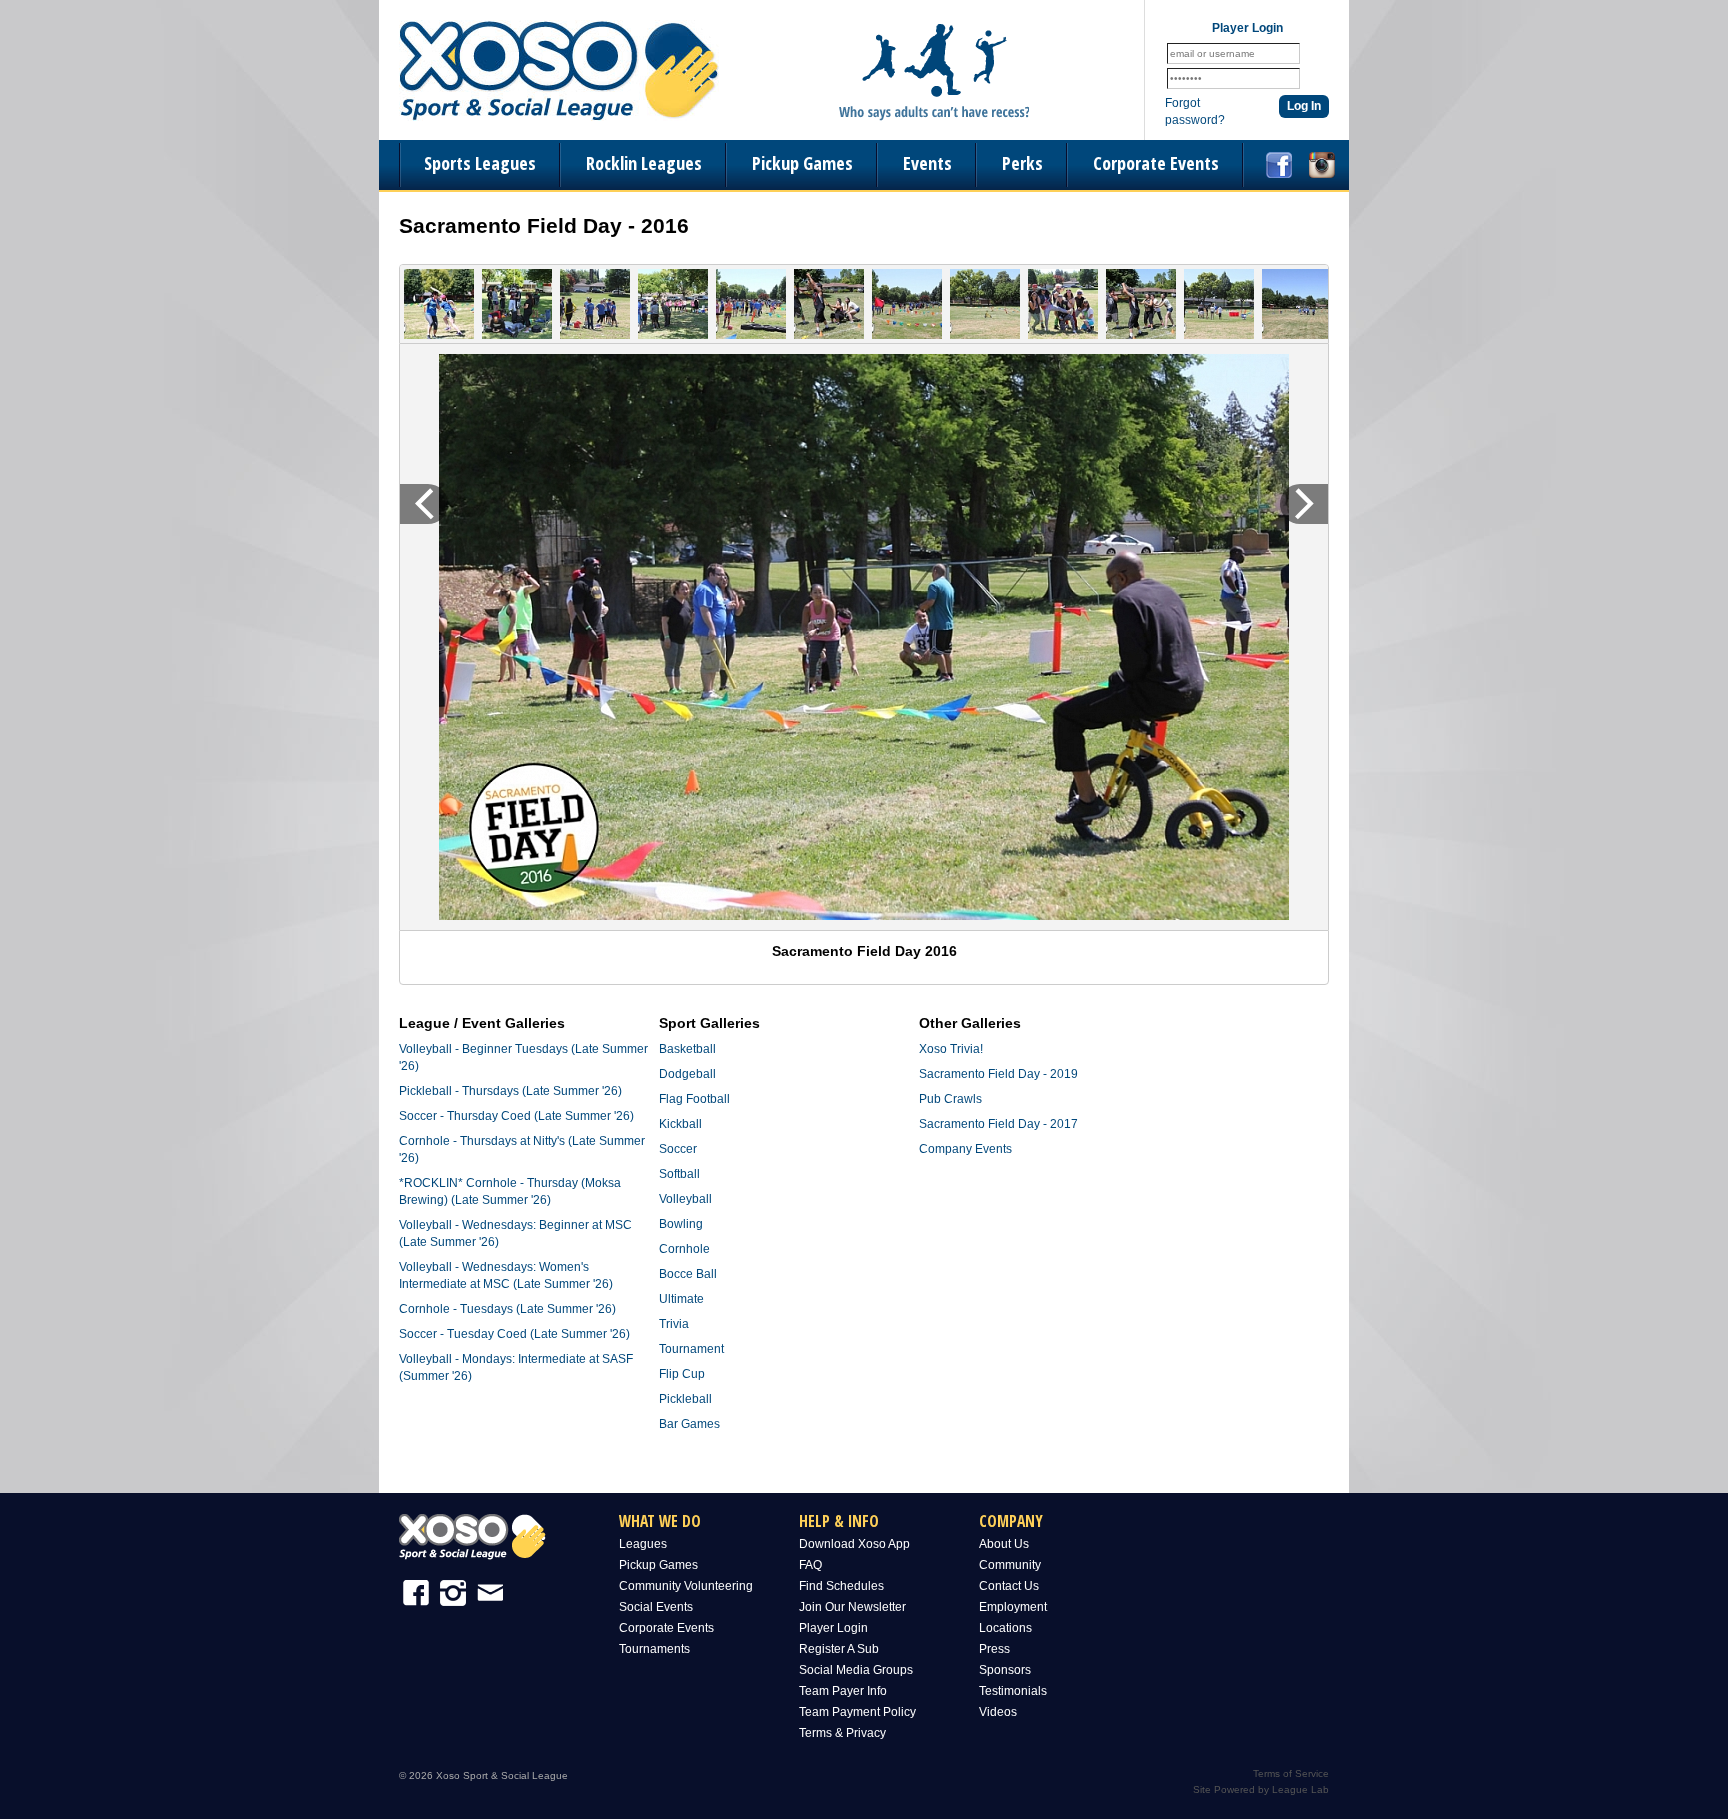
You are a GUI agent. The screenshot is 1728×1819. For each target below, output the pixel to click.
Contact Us (1009, 1586)
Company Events (965, 1149)
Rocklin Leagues (644, 163)
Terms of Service (1291, 1773)
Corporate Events (1156, 163)
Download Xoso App (854, 1544)
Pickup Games (802, 163)
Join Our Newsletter (852, 1607)
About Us (1004, 1544)
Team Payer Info (843, 1691)
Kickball (680, 1124)
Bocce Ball (688, 1274)
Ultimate (681, 1299)
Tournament (691, 1349)
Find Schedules (841, 1586)
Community (1010, 1565)
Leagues (643, 1544)
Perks (1022, 163)
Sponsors (1005, 1670)
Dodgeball (687, 1074)
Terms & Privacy (842, 1733)
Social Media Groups (856, 1670)
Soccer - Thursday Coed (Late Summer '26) (516, 1116)
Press (994, 1649)
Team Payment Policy (857, 1712)
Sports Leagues (480, 163)
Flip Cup (682, 1374)
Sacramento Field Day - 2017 (998, 1124)
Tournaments (654, 1649)
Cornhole (684, 1249)
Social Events (656, 1607)
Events (927, 163)
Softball (679, 1174)
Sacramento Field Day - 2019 (998, 1074)
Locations (1005, 1628)
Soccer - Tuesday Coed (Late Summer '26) (514, 1334)
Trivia (674, 1324)
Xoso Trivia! (951, 1049)
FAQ (810, 1565)
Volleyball (685, 1199)
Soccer (678, 1149)
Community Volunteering (686, 1586)
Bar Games (689, 1424)
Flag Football (694, 1099)
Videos (998, 1712)
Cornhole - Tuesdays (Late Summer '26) (507, 1309)
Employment (1013, 1607)
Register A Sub (839, 1649)
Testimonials (1013, 1691)
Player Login (833, 1628)
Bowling (681, 1224)
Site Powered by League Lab (1261, 1789)
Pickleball (685, 1399)
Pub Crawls (950, 1099)
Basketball (687, 1049)
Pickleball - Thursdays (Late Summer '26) (510, 1091)
